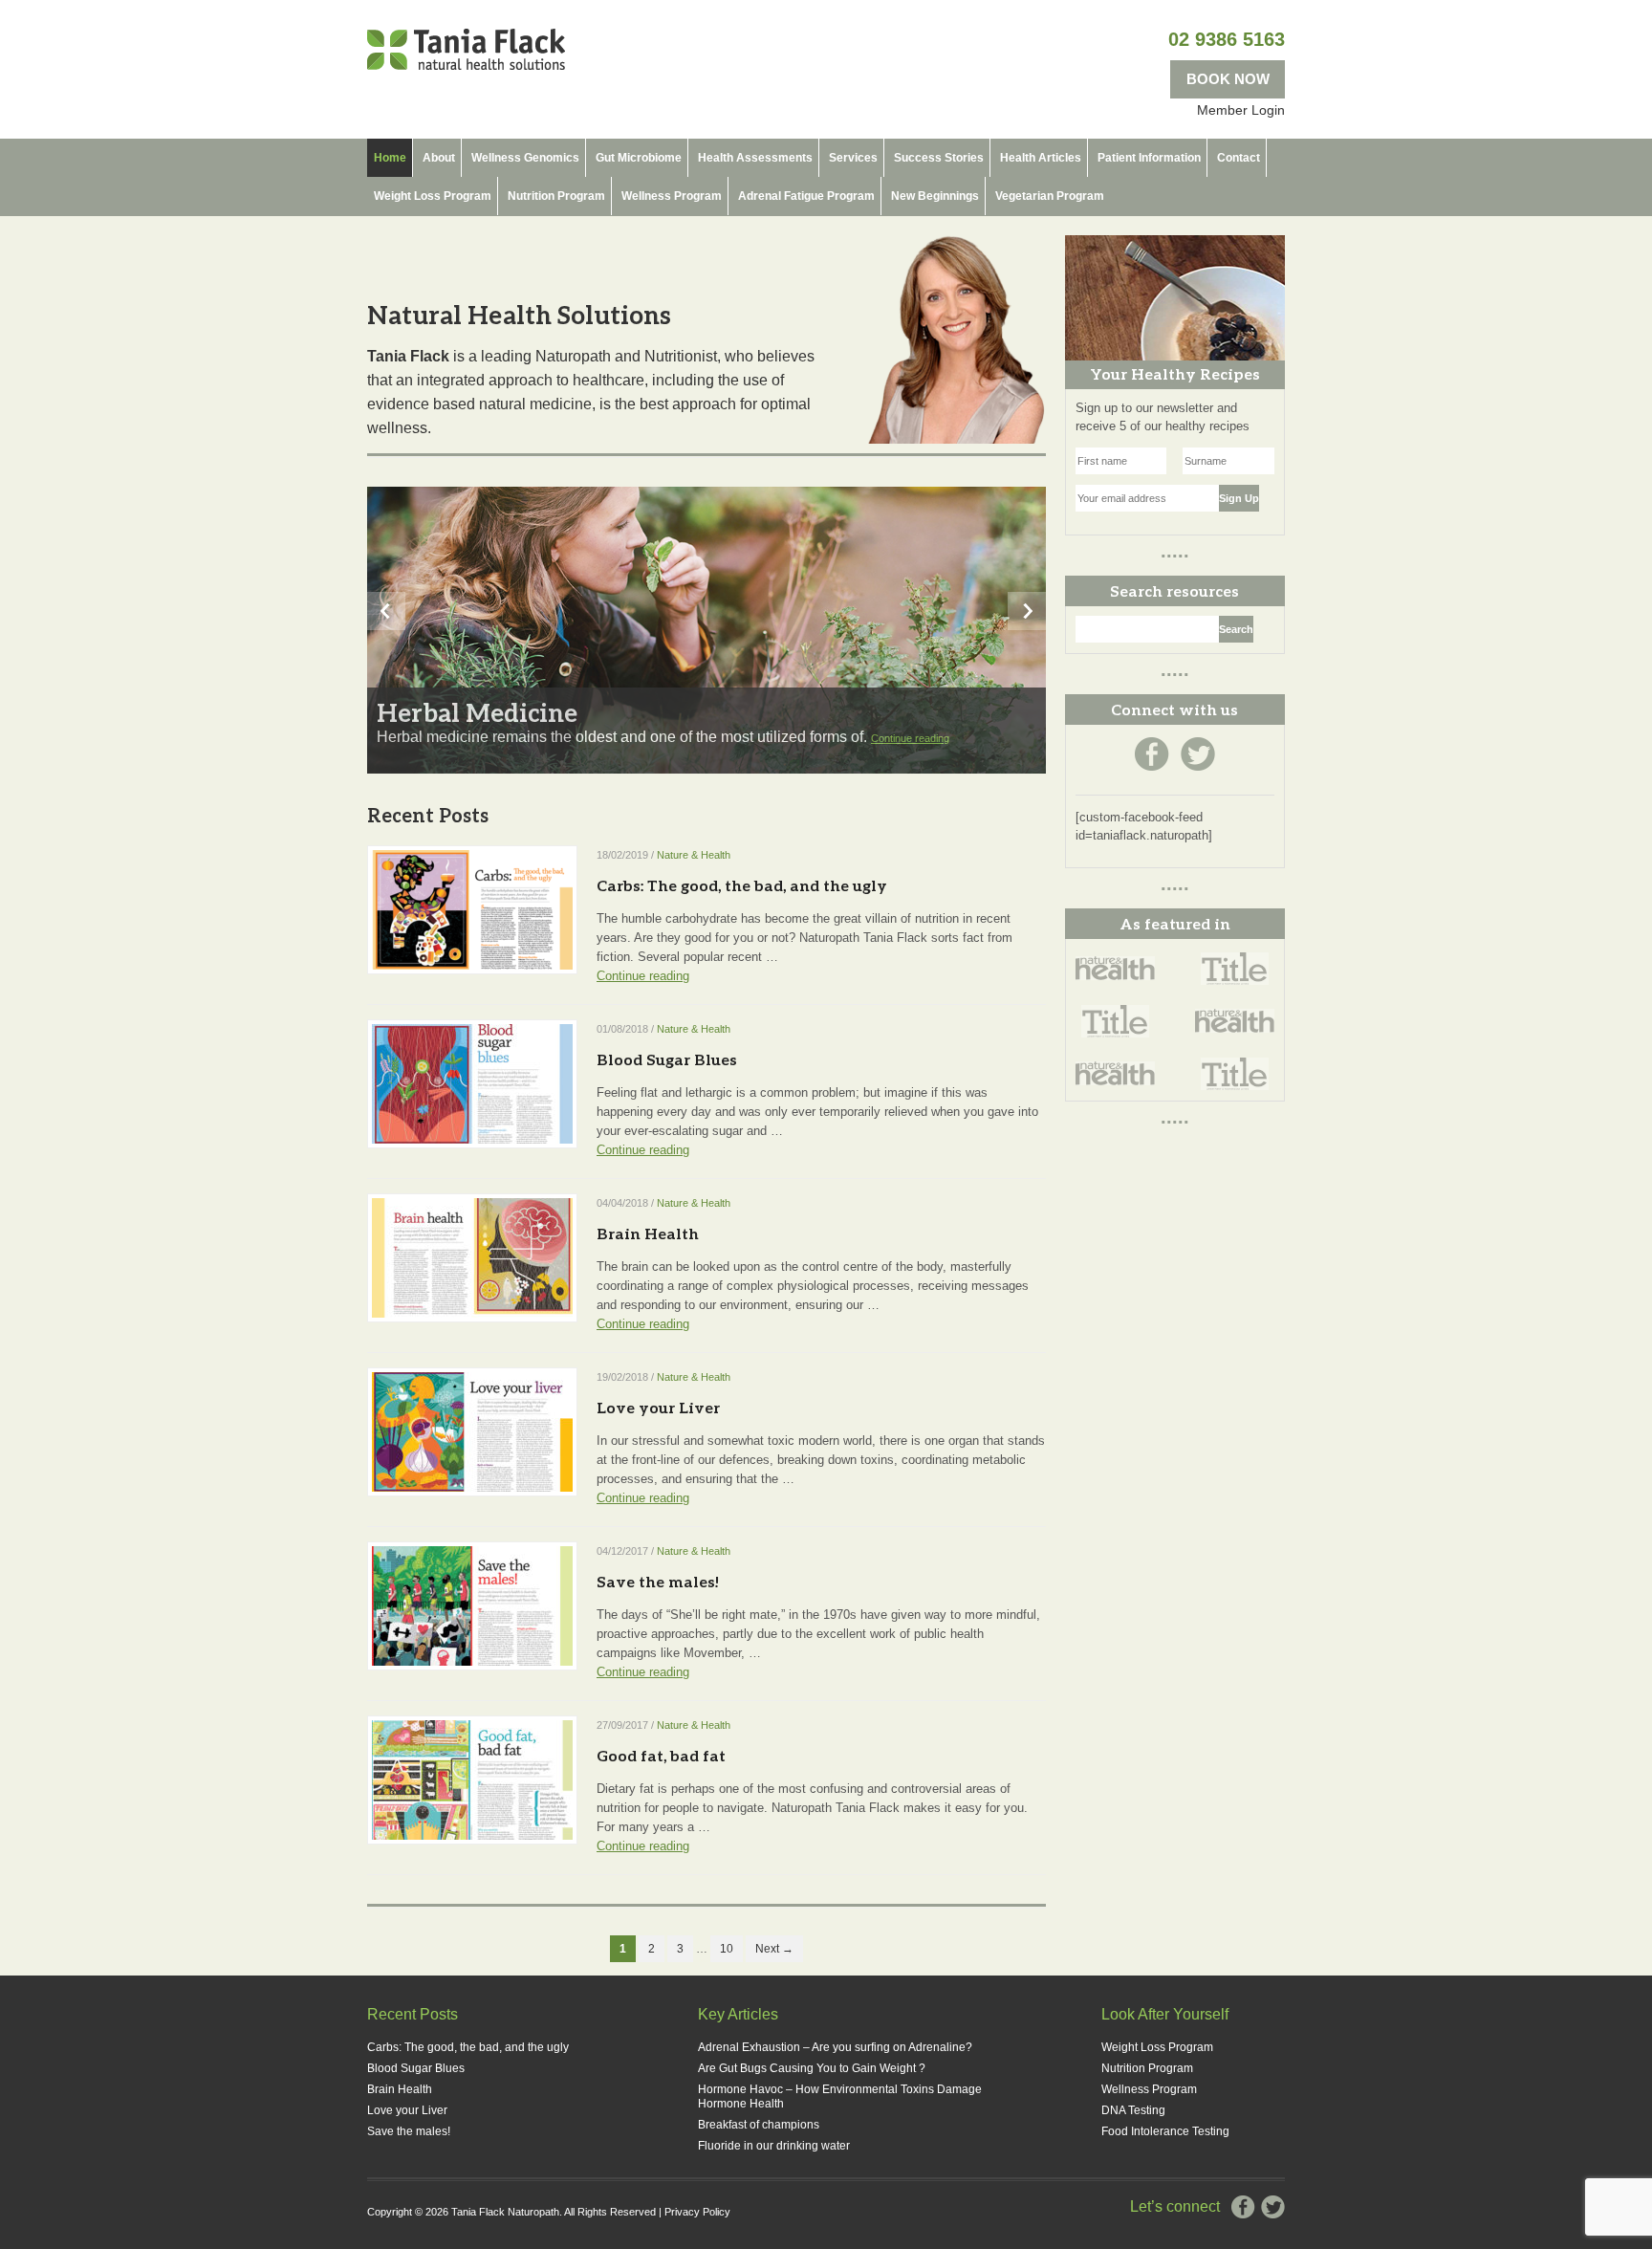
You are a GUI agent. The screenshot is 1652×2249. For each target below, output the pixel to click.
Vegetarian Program (1050, 196)
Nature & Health (694, 855)
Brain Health (648, 1233)
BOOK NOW (1228, 79)
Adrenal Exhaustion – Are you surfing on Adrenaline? (835, 2047)
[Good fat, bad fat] (472, 1779)
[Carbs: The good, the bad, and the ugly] (472, 908)
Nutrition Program (556, 196)
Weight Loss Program (433, 196)
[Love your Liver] (472, 1430)
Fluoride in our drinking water (774, 2146)
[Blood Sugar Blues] (472, 1082)
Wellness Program (672, 196)
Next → (774, 1949)
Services (853, 158)
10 (727, 1949)
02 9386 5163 (1227, 39)
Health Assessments (755, 158)
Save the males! (658, 1581)
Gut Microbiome (639, 158)
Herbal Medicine (477, 712)
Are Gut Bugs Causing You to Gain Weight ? (812, 2068)
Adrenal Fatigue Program (806, 196)
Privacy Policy (697, 2212)
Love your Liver (658, 1407)
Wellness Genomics (525, 158)
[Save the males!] (472, 1605)
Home (390, 158)
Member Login (1241, 110)
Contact (1239, 158)
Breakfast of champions (759, 2125)
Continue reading (910, 738)
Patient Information (1149, 158)
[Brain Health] (472, 1256)
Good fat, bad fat (661, 1755)
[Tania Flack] (466, 48)
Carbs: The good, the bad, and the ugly (742, 885)
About (439, 158)
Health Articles (1041, 158)
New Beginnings (935, 196)
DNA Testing (1133, 2110)
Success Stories (939, 158)
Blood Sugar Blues (667, 1059)
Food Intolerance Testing (1165, 2131)
